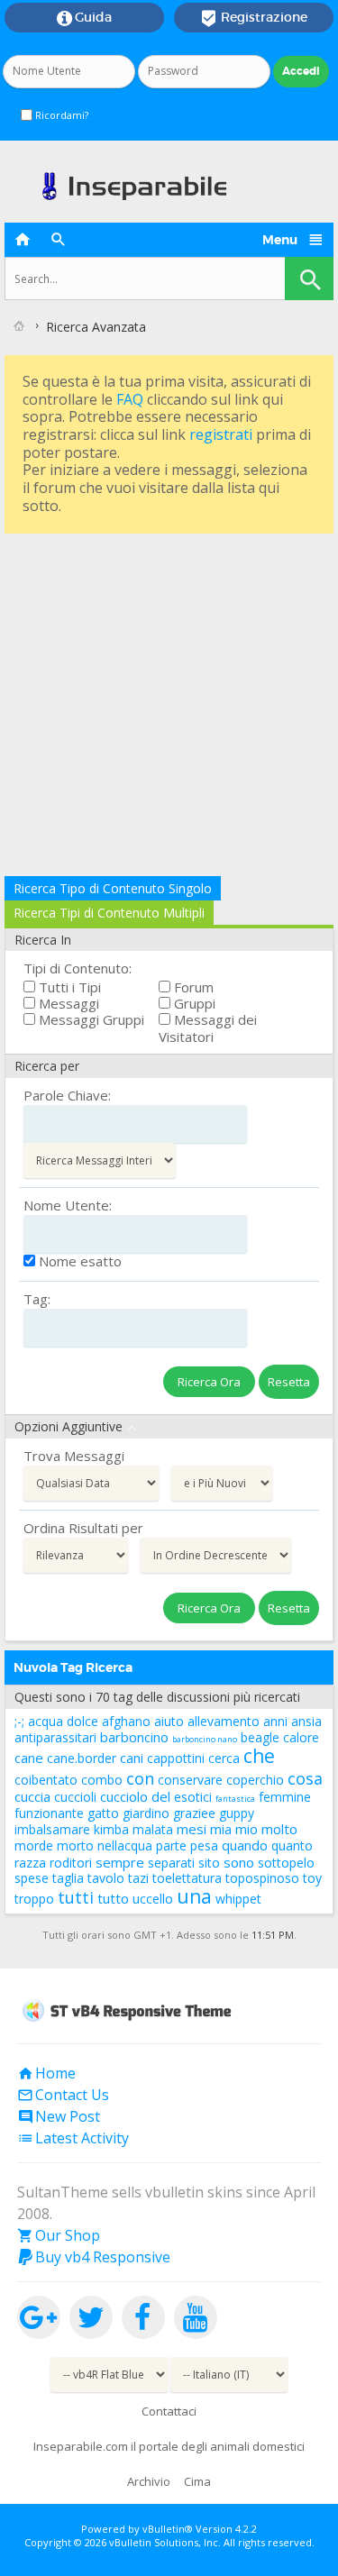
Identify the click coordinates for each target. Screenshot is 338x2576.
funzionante (49, 1813)
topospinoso (262, 1878)
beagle (260, 1737)
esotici (193, 1797)
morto (75, 1845)
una (194, 1896)
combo (102, 1780)
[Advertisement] (169, 707)
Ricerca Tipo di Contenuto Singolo (113, 888)
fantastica (235, 1799)
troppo (34, 1899)
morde (34, 1845)
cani (132, 1758)
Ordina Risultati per (83, 1528)
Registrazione (254, 18)
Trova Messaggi (74, 1456)
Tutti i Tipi (68, 987)
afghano (126, 1721)
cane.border (82, 1758)
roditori (71, 1863)
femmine (285, 1797)
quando (245, 1845)
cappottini (176, 1758)
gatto (103, 1813)
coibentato (46, 1780)
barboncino (134, 1737)
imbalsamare (52, 1829)
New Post (59, 2116)
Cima (197, 2481)
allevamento (224, 1721)
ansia (306, 1721)
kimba (111, 1829)
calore (301, 1737)
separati (171, 1863)
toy (312, 1878)
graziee (194, 1813)
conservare (190, 1780)
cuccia (32, 1796)
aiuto (169, 1721)
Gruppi (193, 1003)
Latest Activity (73, 2138)
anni (275, 1721)
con (140, 1778)
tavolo (106, 1878)
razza (30, 1863)
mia (221, 1829)
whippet (238, 1899)
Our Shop (59, 2235)
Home (46, 2073)
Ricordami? (60, 115)
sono (239, 1862)
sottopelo (286, 1863)
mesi (192, 1829)
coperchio (255, 1780)
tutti (76, 1897)
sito (209, 1863)
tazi (138, 1878)
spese (32, 1878)
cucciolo (124, 1796)
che (259, 1756)
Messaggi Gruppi (90, 1019)
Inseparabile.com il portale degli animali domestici (169, 2446)
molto (279, 1829)
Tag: (37, 1299)
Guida (84, 18)
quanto (292, 1845)
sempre (120, 1862)
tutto (113, 1898)
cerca (224, 1758)
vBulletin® (168, 2529)
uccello (153, 1899)
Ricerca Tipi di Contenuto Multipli (109, 913)
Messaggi (67, 1003)
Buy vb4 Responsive (94, 2257)
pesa (204, 1845)
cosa (305, 1778)
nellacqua (125, 1845)
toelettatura (187, 1878)
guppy (237, 1813)
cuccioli (75, 1797)
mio (247, 1829)
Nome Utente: (68, 1205)
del (161, 1796)
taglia (68, 1878)
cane (29, 1758)
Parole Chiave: (67, 1095)
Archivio (149, 2481)
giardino (146, 1813)
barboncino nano (205, 1739)
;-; (19, 1721)
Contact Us (63, 2095)
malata (153, 1829)
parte (171, 1845)
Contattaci (169, 2411)
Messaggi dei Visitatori (208, 1028)
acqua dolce (63, 1721)
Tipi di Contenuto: (78, 968)
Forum (192, 987)
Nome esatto (78, 1261)
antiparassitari (55, 1737)
